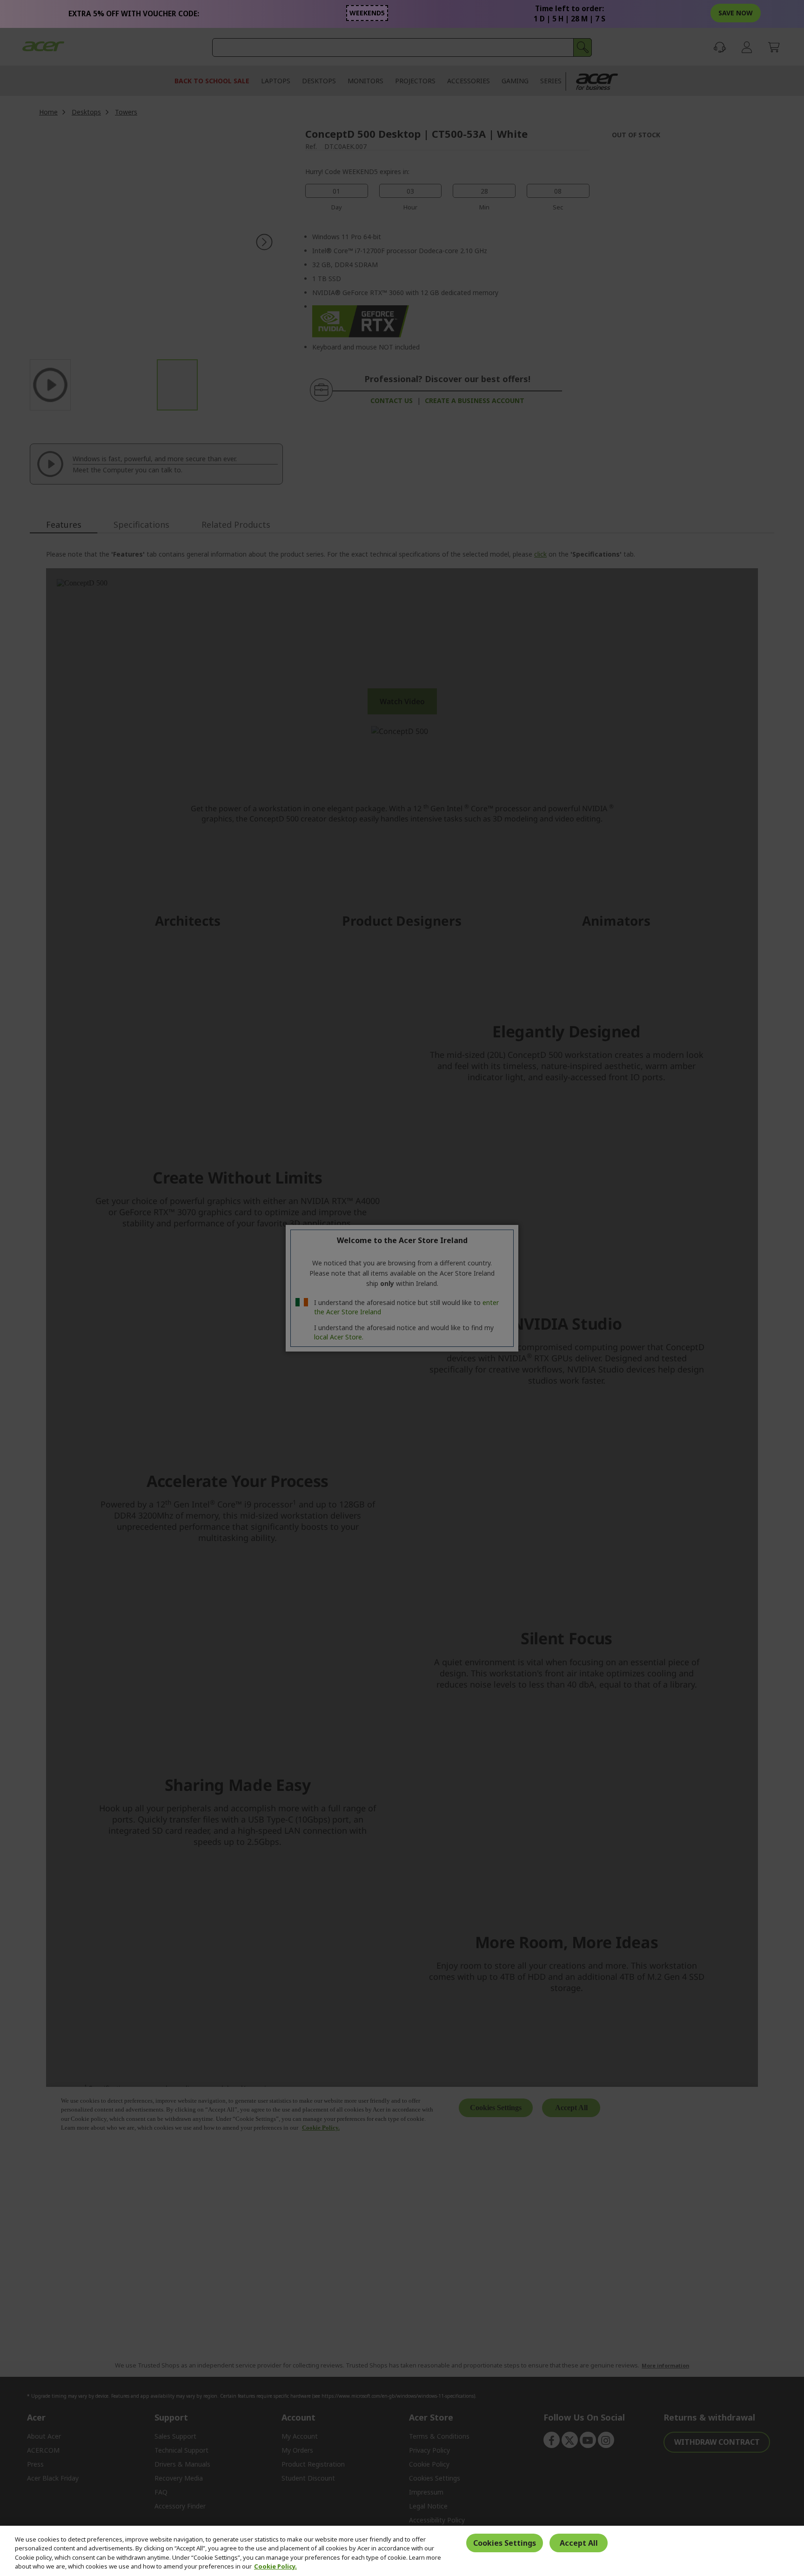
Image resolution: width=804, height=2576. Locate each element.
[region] (402, 2551)
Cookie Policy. (275, 2566)
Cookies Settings (505, 2543)
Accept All (579, 2543)
